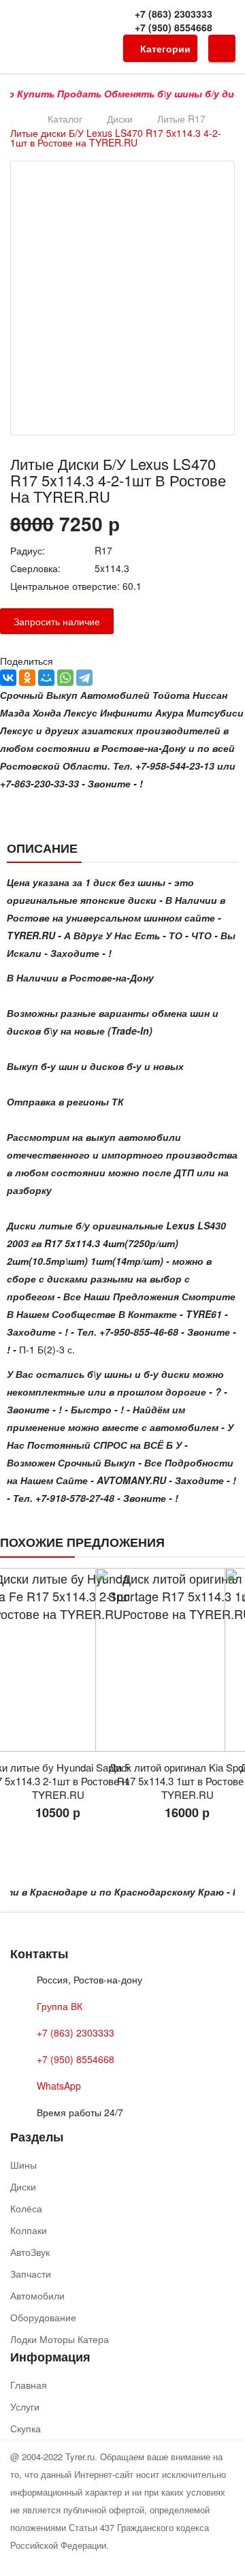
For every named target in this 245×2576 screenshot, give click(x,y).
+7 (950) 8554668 (174, 27)
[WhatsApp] (65, 678)
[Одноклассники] (27, 678)
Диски (120, 119)
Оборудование (43, 2317)
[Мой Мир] (46, 678)
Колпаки (29, 2230)
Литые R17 (181, 119)
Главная (29, 2385)
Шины (23, 2165)
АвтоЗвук (30, 2252)
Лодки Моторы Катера (60, 2339)
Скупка (26, 2428)
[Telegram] (84, 678)
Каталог (65, 119)
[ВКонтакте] (8, 678)
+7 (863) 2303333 (174, 14)
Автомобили (37, 2295)
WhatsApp (59, 2086)
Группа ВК (60, 2006)
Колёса (26, 2208)
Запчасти (31, 2274)
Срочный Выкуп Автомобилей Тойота (95, 695)
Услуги (25, 2406)
